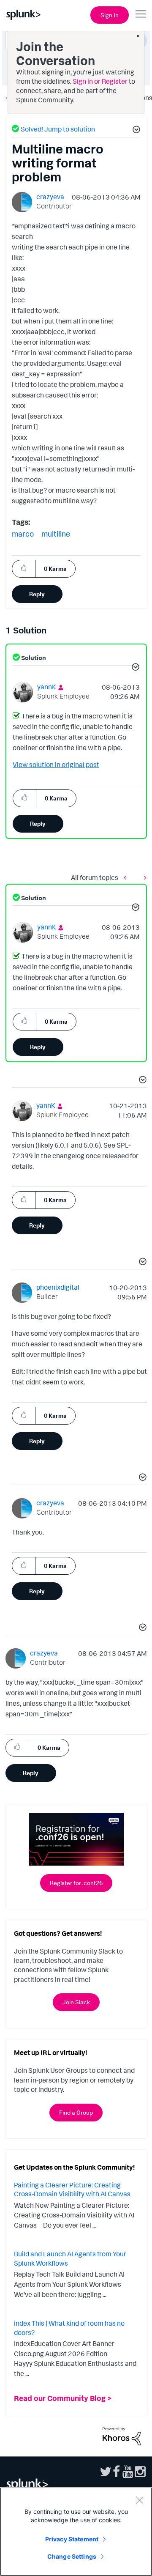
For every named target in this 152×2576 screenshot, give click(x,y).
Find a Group (76, 2112)
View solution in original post (56, 765)
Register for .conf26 (76, 1883)
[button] (135, 131)
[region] (76, 2532)
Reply (37, 594)
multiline (56, 534)
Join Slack (76, 2002)
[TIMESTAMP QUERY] (143, 877)
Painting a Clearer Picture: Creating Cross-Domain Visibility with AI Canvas (72, 2190)
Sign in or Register (100, 81)
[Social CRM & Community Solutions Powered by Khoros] (122, 2436)
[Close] (139, 2500)
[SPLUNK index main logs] (127, 877)
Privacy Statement (72, 2539)
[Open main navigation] (141, 14)
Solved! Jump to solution (58, 129)
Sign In (110, 15)
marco (23, 534)
